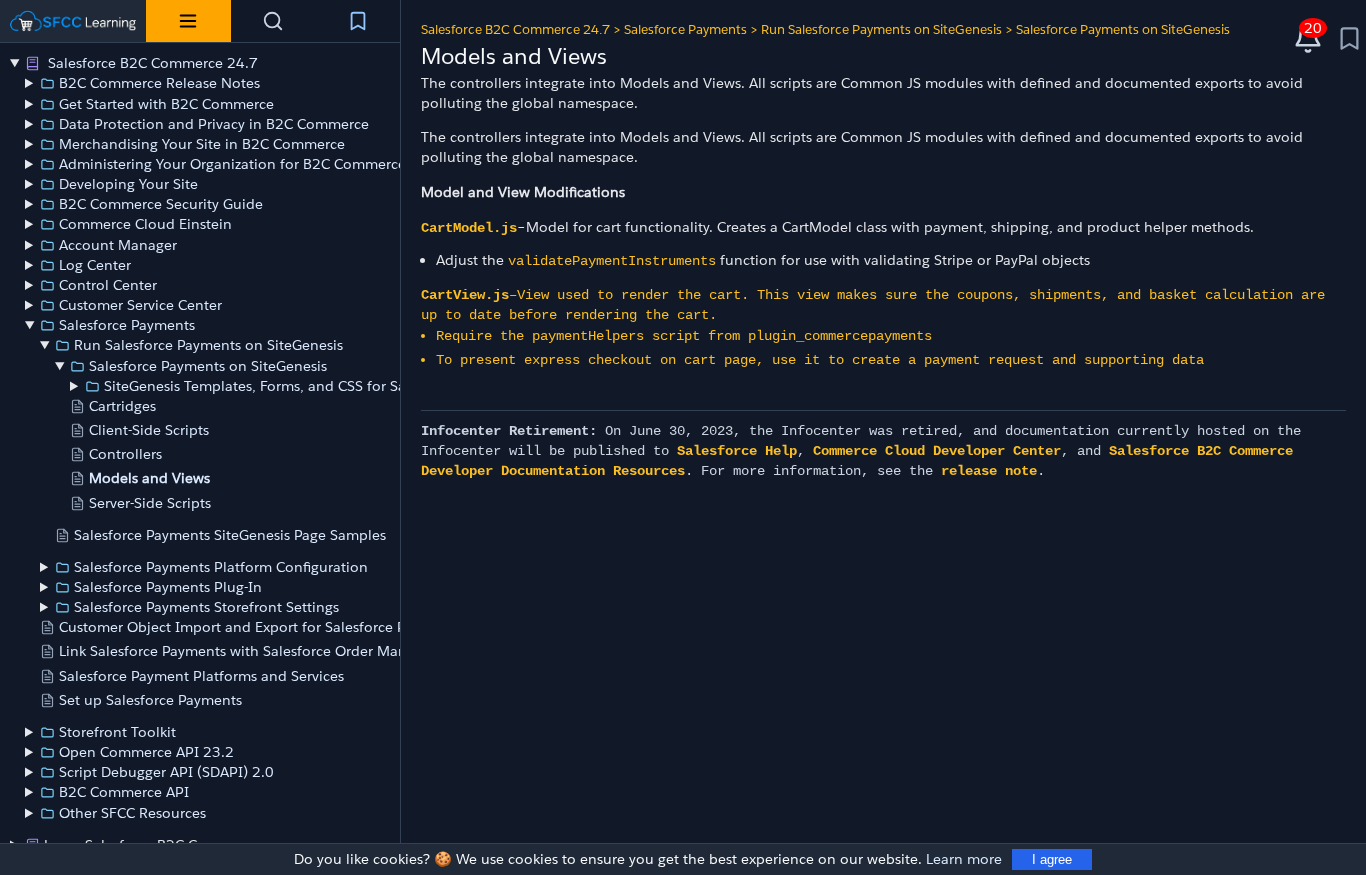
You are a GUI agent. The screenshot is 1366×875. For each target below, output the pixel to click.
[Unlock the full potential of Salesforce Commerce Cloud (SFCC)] (73, 21)
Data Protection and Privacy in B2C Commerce (214, 124)
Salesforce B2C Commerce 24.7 (151, 63)
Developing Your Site (128, 184)
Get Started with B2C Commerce (166, 104)
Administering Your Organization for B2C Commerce (232, 164)
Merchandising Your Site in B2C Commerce (202, 144)
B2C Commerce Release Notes (159, 83)
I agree (1052, 859)
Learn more (964, 859)
